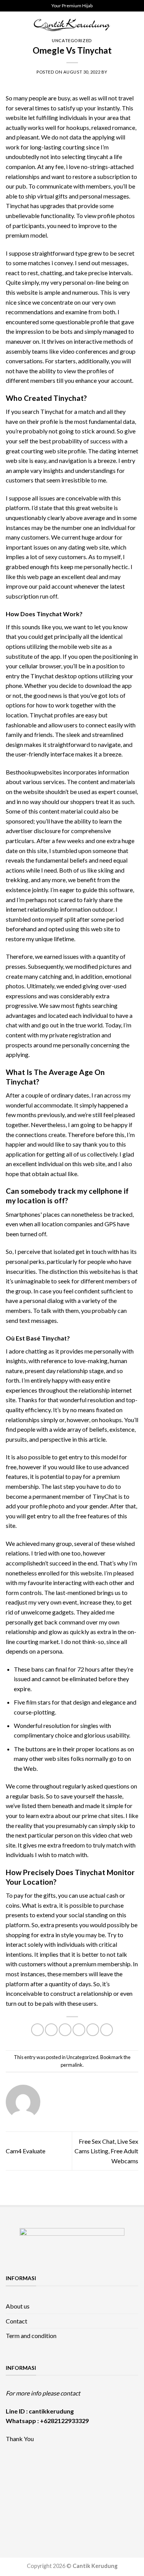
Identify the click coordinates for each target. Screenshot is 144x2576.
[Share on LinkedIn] (107, 2030)
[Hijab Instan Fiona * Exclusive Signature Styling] (89, 2473)
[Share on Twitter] (65, 2030)
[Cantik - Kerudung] (72, 25)
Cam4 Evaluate (26, 2151)
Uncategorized (72, 40)
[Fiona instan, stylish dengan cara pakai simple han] (23, 2473)
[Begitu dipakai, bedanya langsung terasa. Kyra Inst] (55, 2492)
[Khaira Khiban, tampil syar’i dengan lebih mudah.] (121, 2492)
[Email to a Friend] (79, 2030)
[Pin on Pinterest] (93, 2030)
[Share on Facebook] (51, 2030)
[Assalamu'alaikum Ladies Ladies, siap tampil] (121, 2473)
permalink (72, 2065)
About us (18, 2306)
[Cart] (134, 25)
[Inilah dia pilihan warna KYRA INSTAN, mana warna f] (23, 2492)
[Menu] (10, 25)
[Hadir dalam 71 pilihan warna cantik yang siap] (55, 2473)
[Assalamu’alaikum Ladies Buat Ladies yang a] (89, 2492)
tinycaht (98, 157)
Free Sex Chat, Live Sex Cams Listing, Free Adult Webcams (106, 2151)
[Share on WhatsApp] (37, 2030)
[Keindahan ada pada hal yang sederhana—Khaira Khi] (23, 2511)
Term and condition (31, 2336)
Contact (17, 2321)
